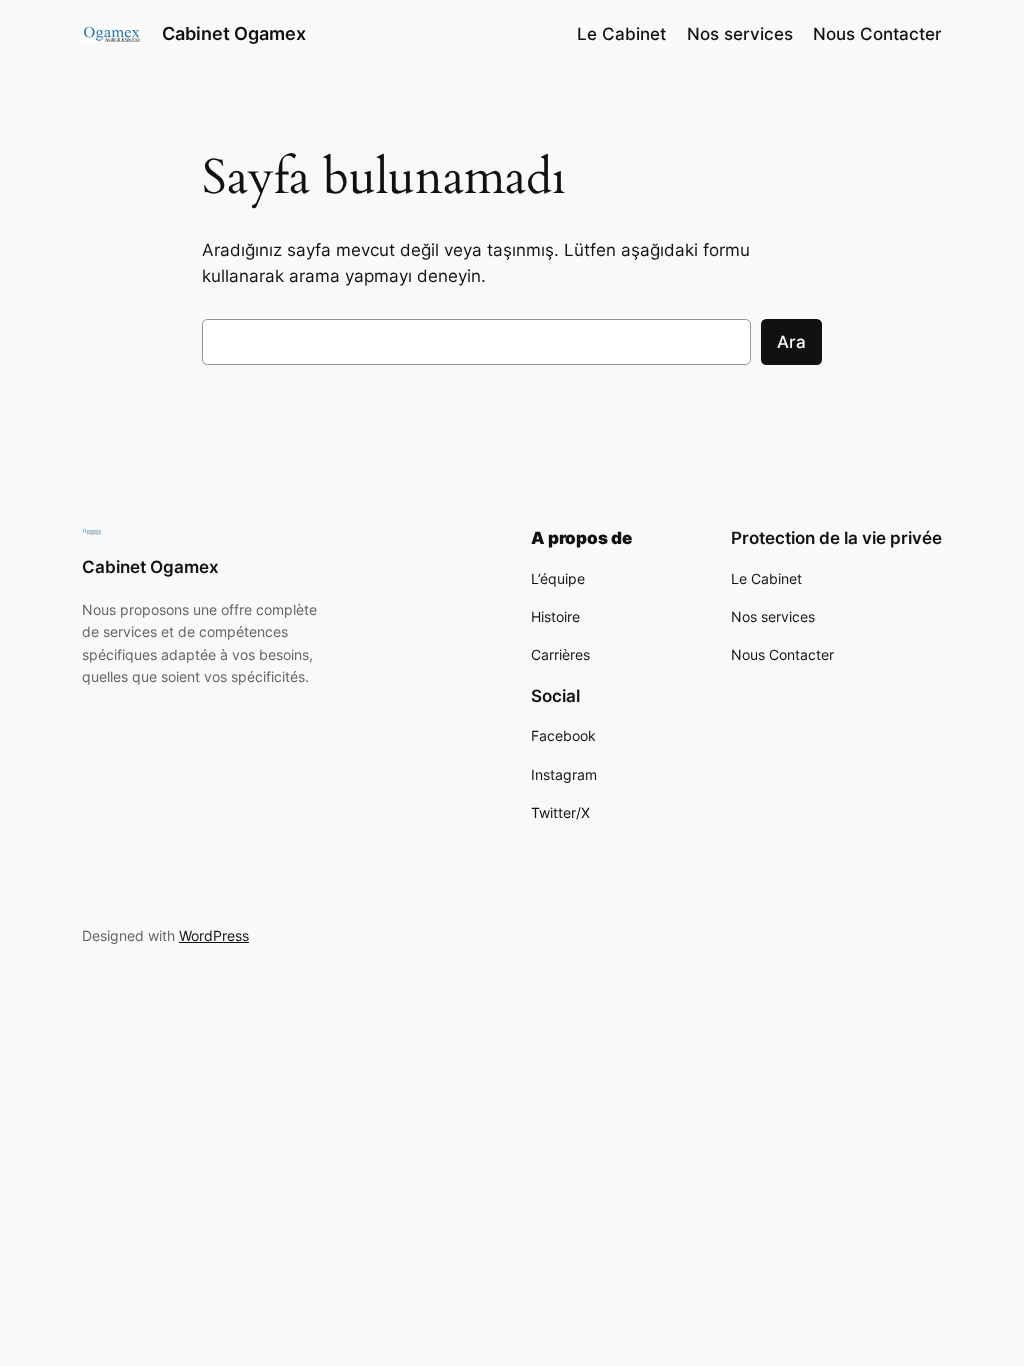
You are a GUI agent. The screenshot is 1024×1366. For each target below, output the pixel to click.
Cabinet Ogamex (234, 33)
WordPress (214, 935)
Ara (791, 342)
